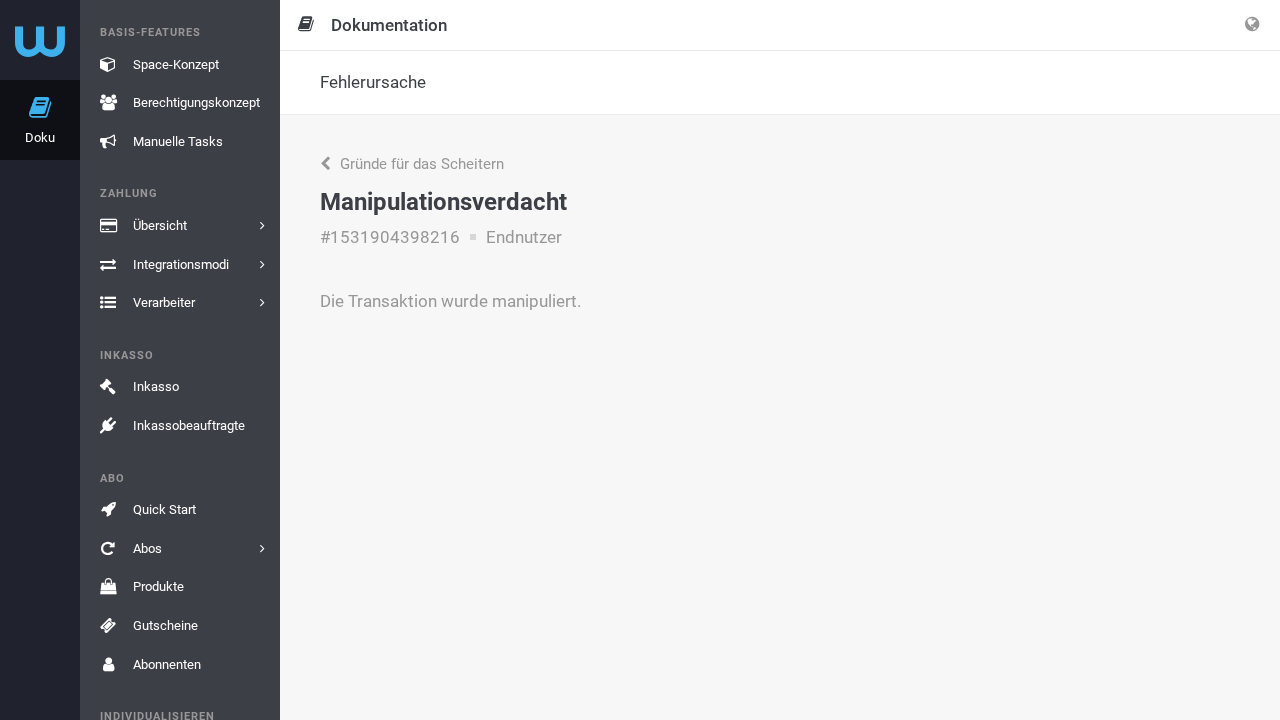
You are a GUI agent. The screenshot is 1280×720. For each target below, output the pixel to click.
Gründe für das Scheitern (420, 164)
